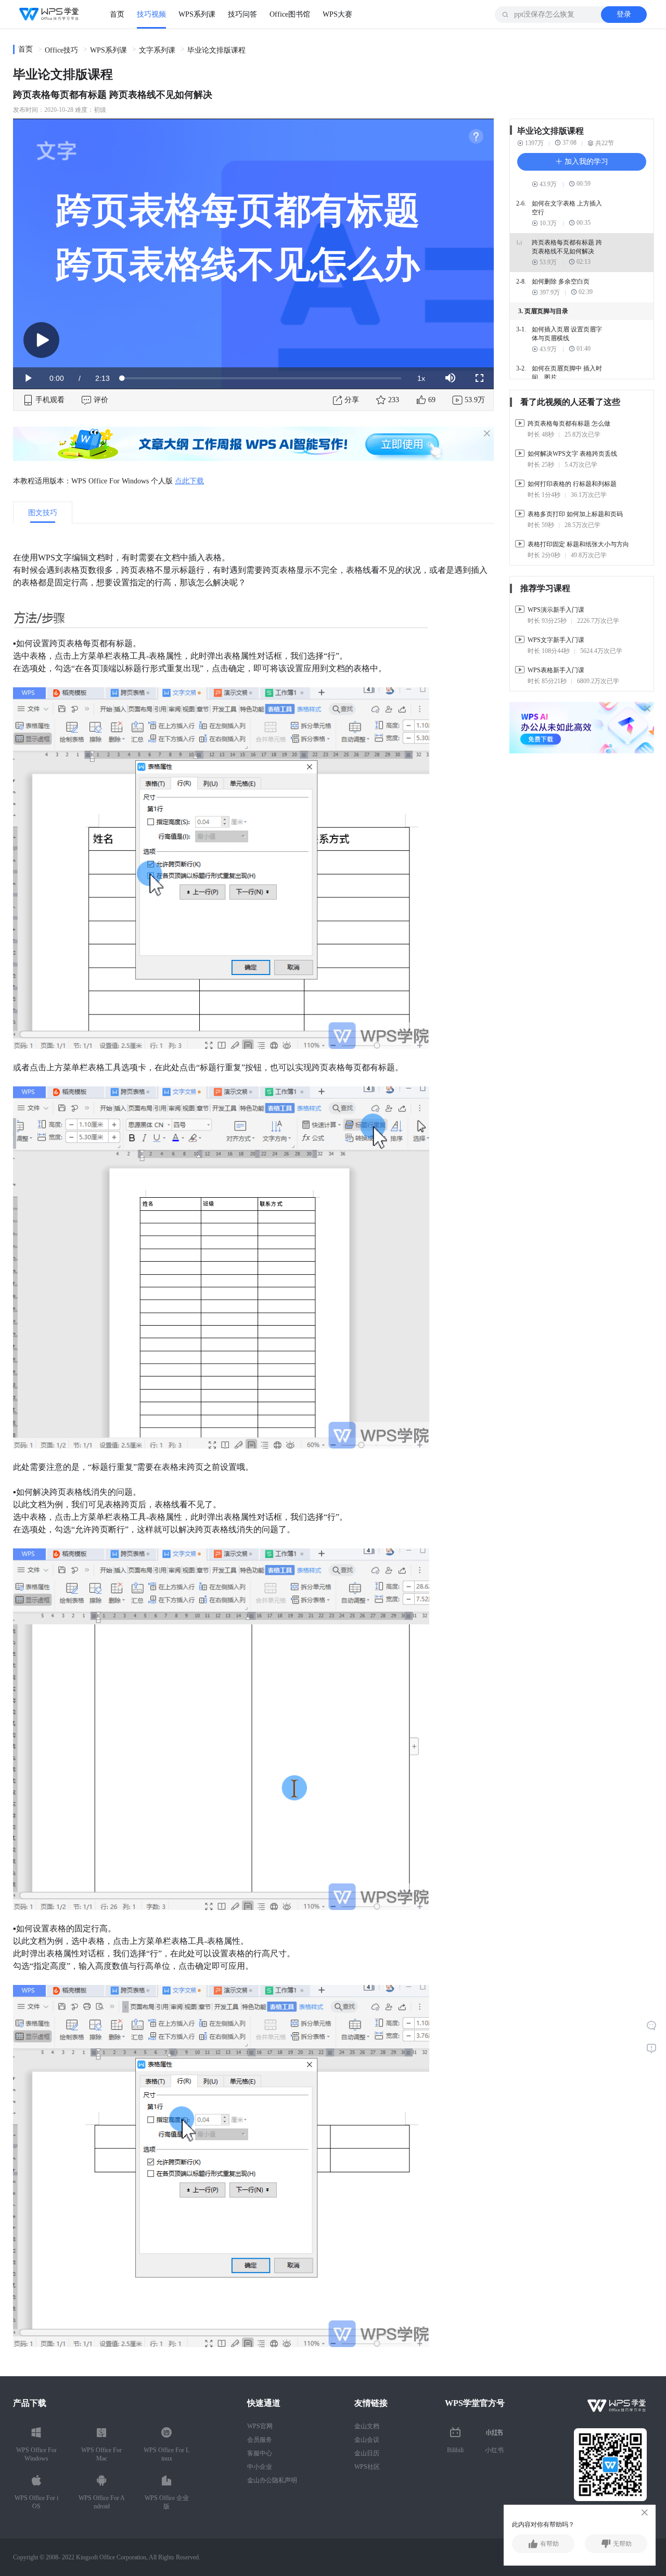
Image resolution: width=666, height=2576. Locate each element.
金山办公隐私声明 (272, 2480)
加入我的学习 (585, 162)
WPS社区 (367, 2467)
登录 (624, 14)
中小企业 (260, 2467)
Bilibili (455, 2450)
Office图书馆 (290, 14)
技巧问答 (242, 14)
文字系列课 (157, 50)
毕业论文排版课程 (216, 50)
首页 (117, 14)
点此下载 (189, 481)
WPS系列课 (197, 14)
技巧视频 (151, 14)
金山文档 (367, 2426)
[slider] (262, 378)
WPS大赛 (337, 14)
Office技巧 (61, 50)
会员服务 (260, 2440)
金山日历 (367, 2453)
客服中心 (260, 2453)
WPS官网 (260, 2426)
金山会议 (367, 2440)
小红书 (494, 2450)
